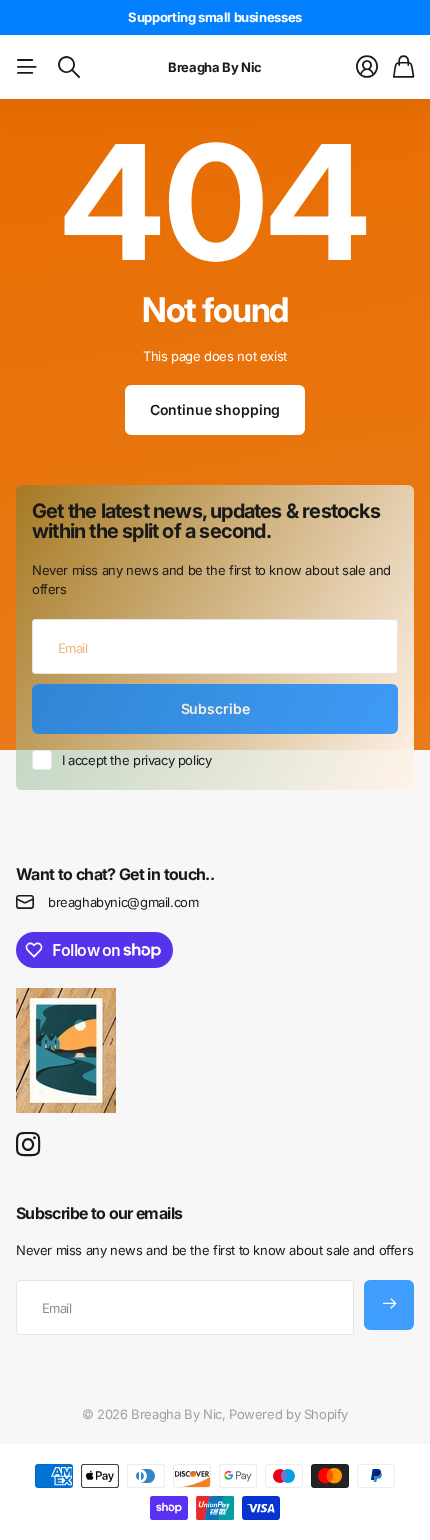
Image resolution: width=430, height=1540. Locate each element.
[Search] (69, 67)
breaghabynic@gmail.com (123, 902)
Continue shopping (215, 409)
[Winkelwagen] (403, 67)
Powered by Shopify (288, 1414)
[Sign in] (367, 67)
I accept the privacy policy (136, 760)
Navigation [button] (27, 67)
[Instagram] (28, 1145)
